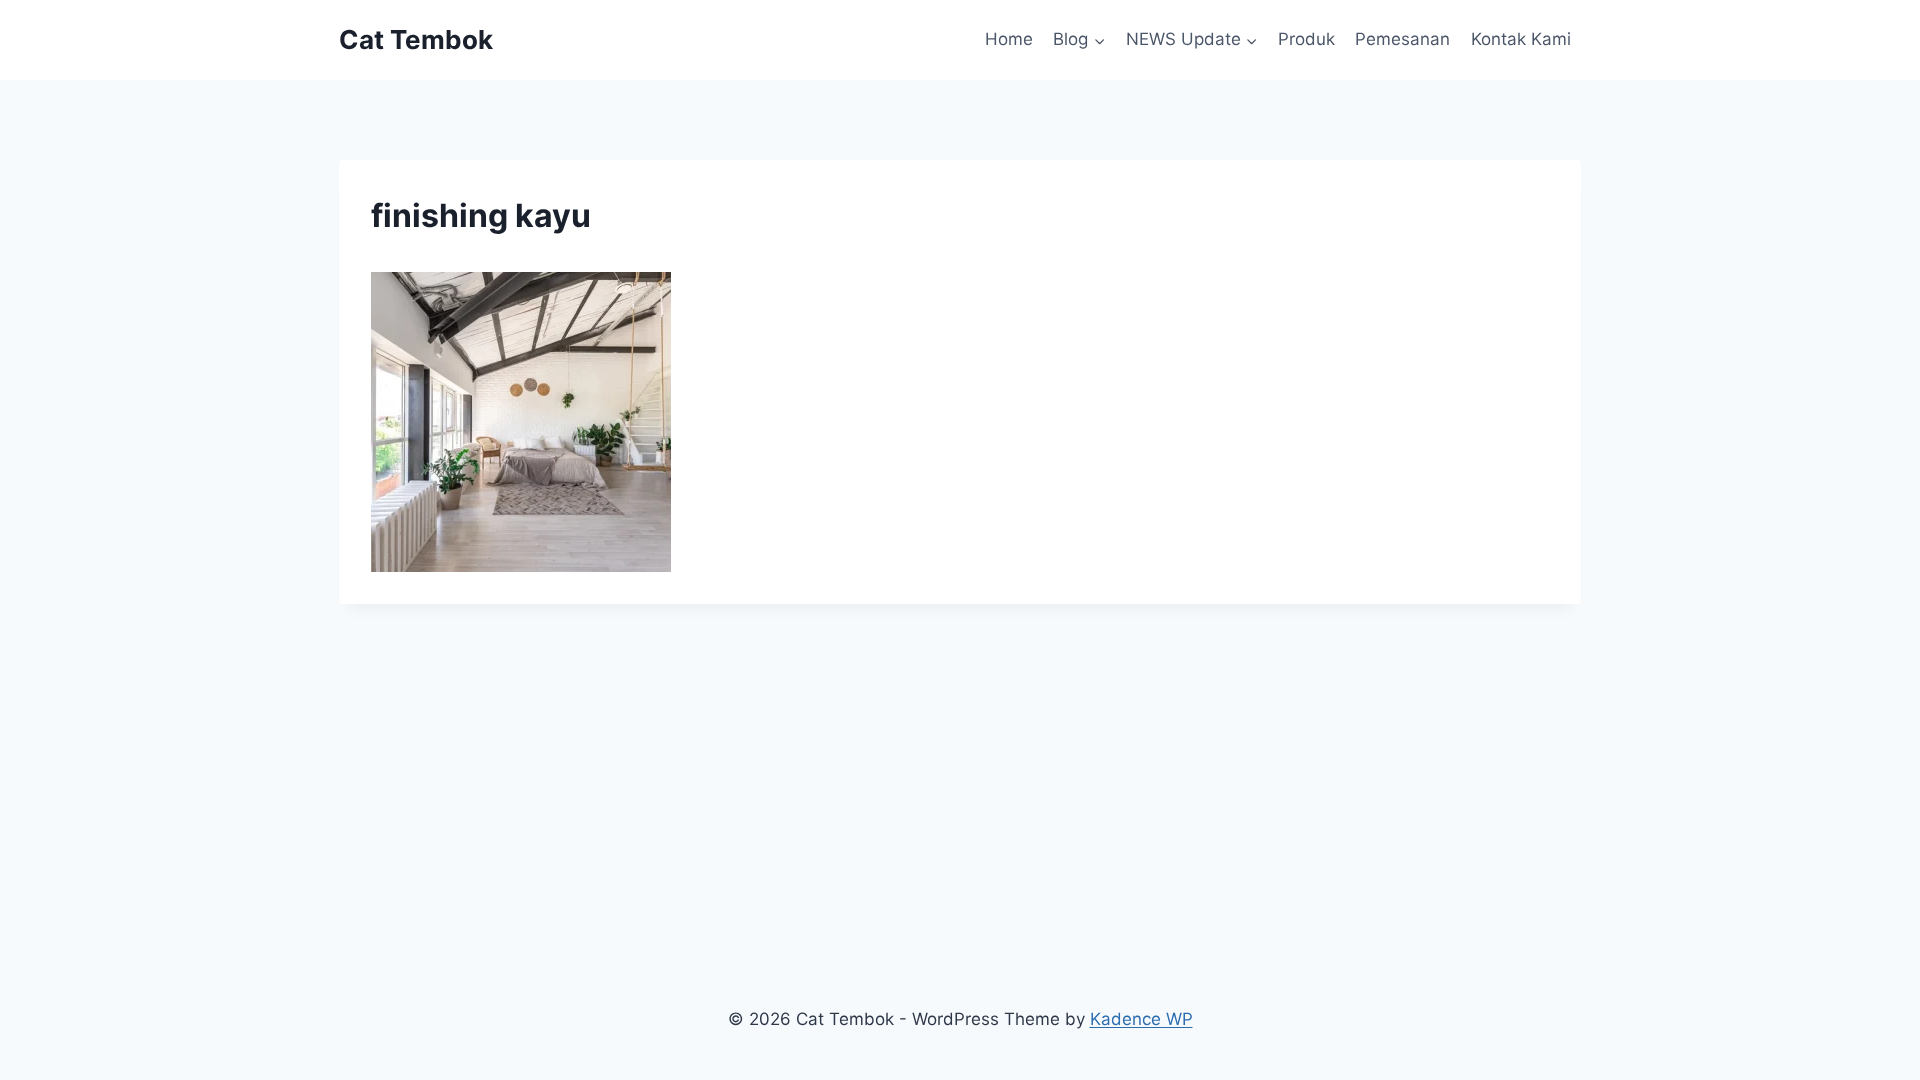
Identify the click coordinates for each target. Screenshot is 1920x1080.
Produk (1306, 39)
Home (1009, 39)
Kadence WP (1141, 1019)
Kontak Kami (1521, 39)
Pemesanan (1402, 39)
